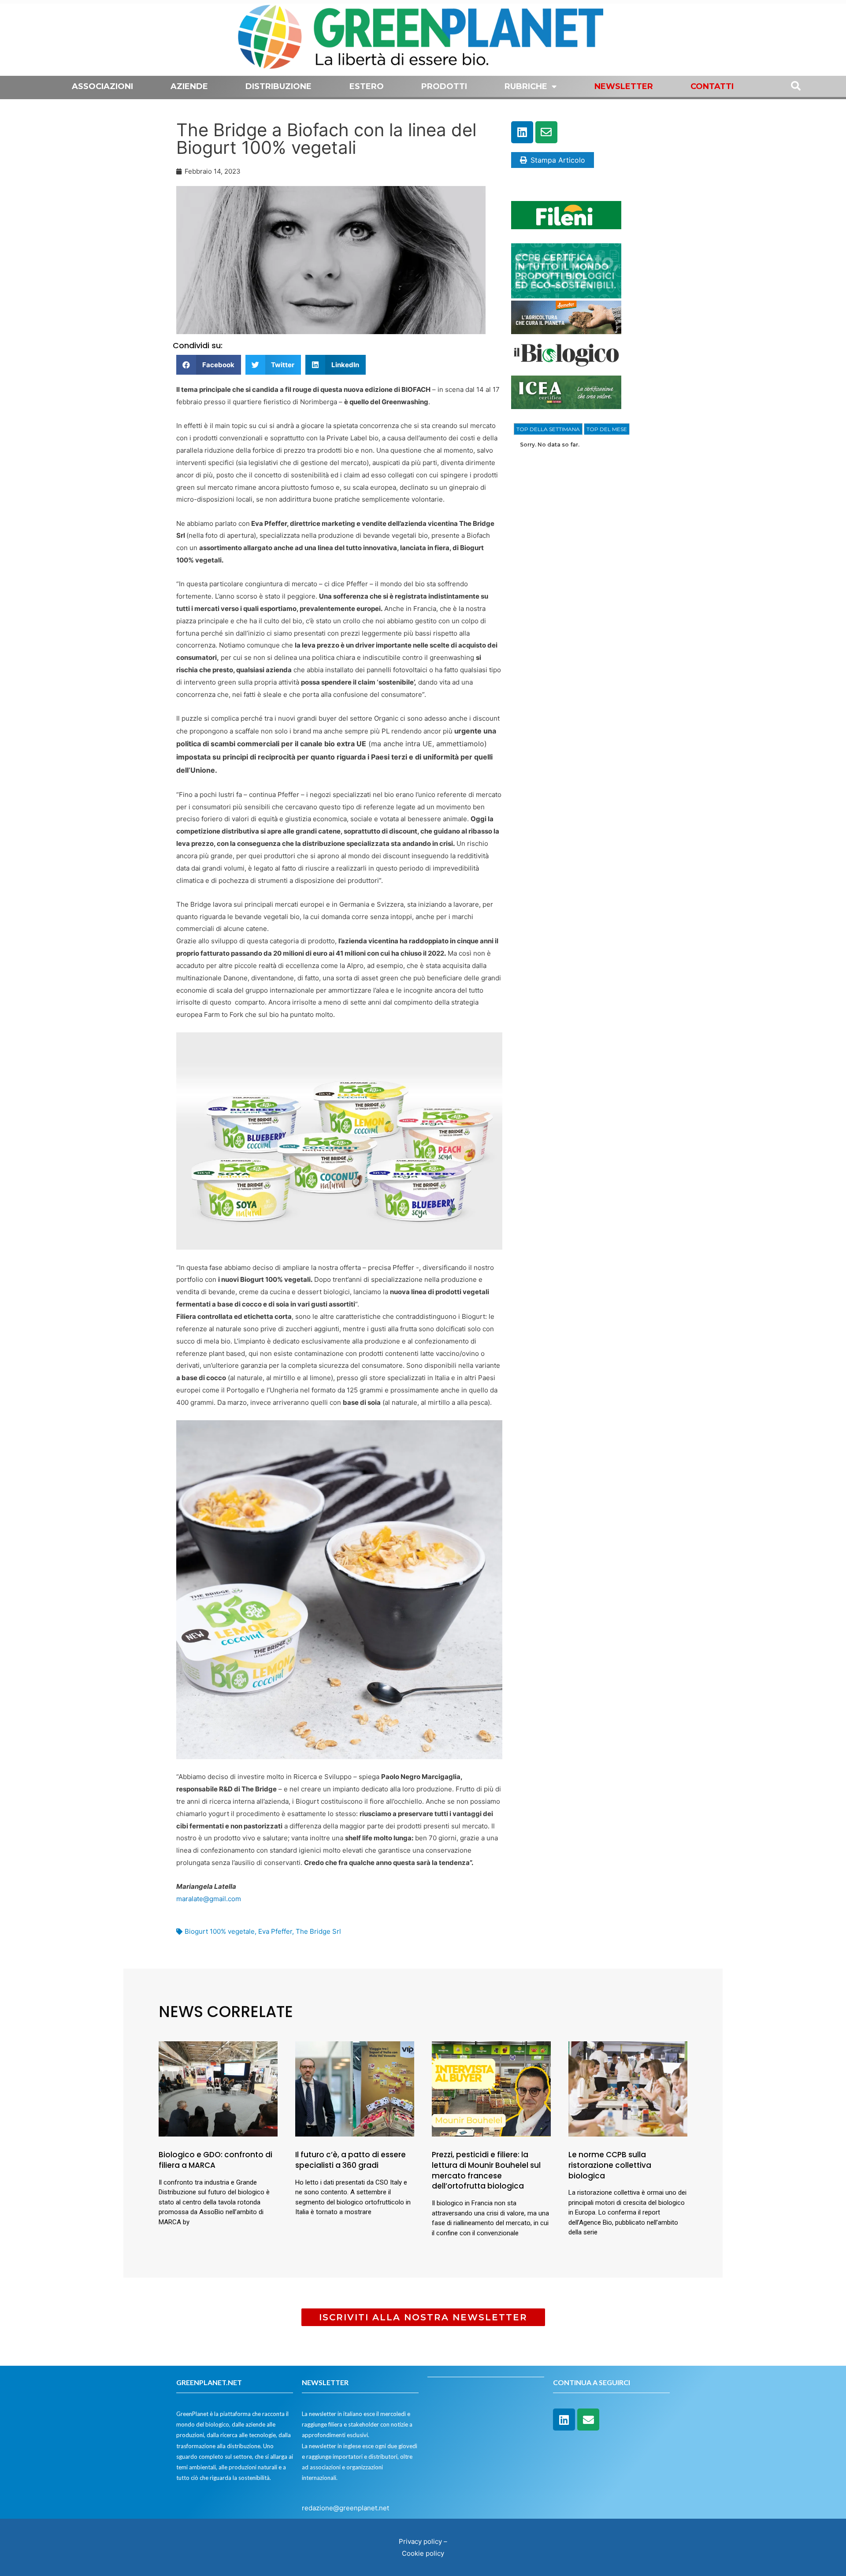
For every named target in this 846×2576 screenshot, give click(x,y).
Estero (367, 86)
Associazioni (102, 86)
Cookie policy (423, 2553)
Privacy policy (420, 2541)
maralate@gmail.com (209, 1899)
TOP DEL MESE (607, 429)
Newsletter (624, 86)
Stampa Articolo (558, 160)
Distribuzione (278, 86)
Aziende (189, 86)
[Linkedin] (522, 132)
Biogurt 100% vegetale (220, 1931)
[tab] (548, 429)
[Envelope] (546, 132)
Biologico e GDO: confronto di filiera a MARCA (215, 2160)
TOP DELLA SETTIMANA (548, 429)
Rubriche (526, 86)
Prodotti (444, 86)
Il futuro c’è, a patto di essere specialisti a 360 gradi (351, 2160)
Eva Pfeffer (275, 1931)
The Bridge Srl (318, 1931)
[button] (209, 365)
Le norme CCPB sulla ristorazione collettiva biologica (610, 2165)
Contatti (712, 86)
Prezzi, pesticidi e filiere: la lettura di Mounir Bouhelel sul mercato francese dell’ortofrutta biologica (486, 2170)
